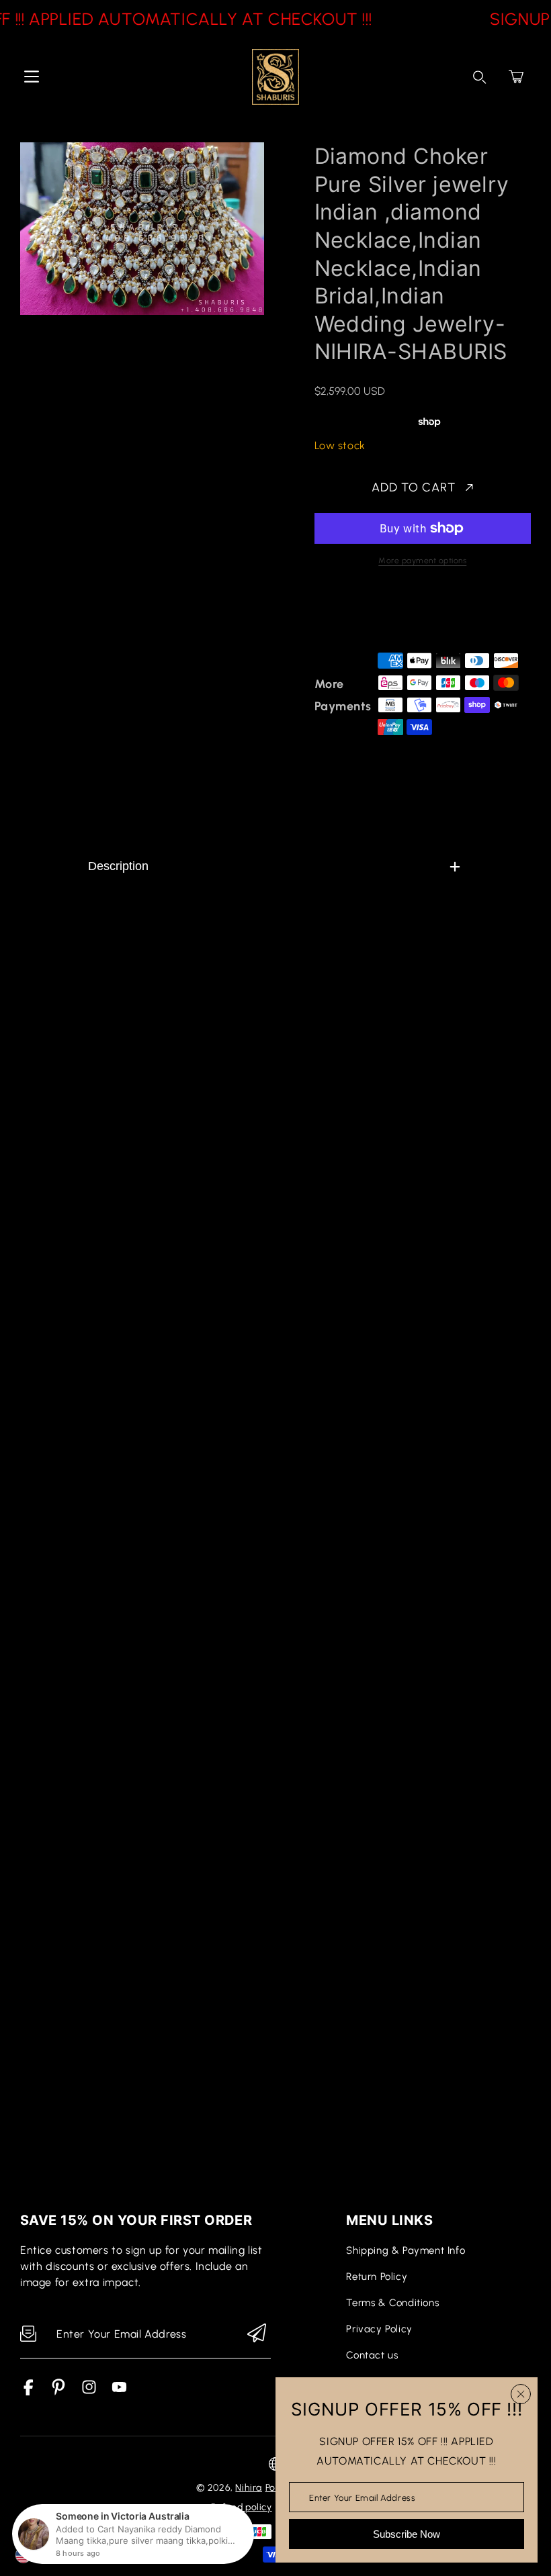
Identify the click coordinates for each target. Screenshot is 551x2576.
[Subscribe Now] (257, 2334)
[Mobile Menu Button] (32, 77)
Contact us (372, 2355)
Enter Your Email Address (362, 2497)
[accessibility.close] (521, 2394)
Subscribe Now (407, 2534)
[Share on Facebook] (368, 614)
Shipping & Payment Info (406, 2250)
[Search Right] (480, 77)
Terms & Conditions (392, 2303)
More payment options (422, 561)
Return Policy (377, 2277)
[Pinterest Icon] (59, 2392)
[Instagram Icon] (89, 2392)
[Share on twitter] (392, 614)
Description (118, 866)
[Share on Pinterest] (415, 614)
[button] (516, 77)
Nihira (249, 2488)
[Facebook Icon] (29, 2392)
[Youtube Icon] (119, 2392)
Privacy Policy (379, 2329)
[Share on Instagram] (439, 614)
